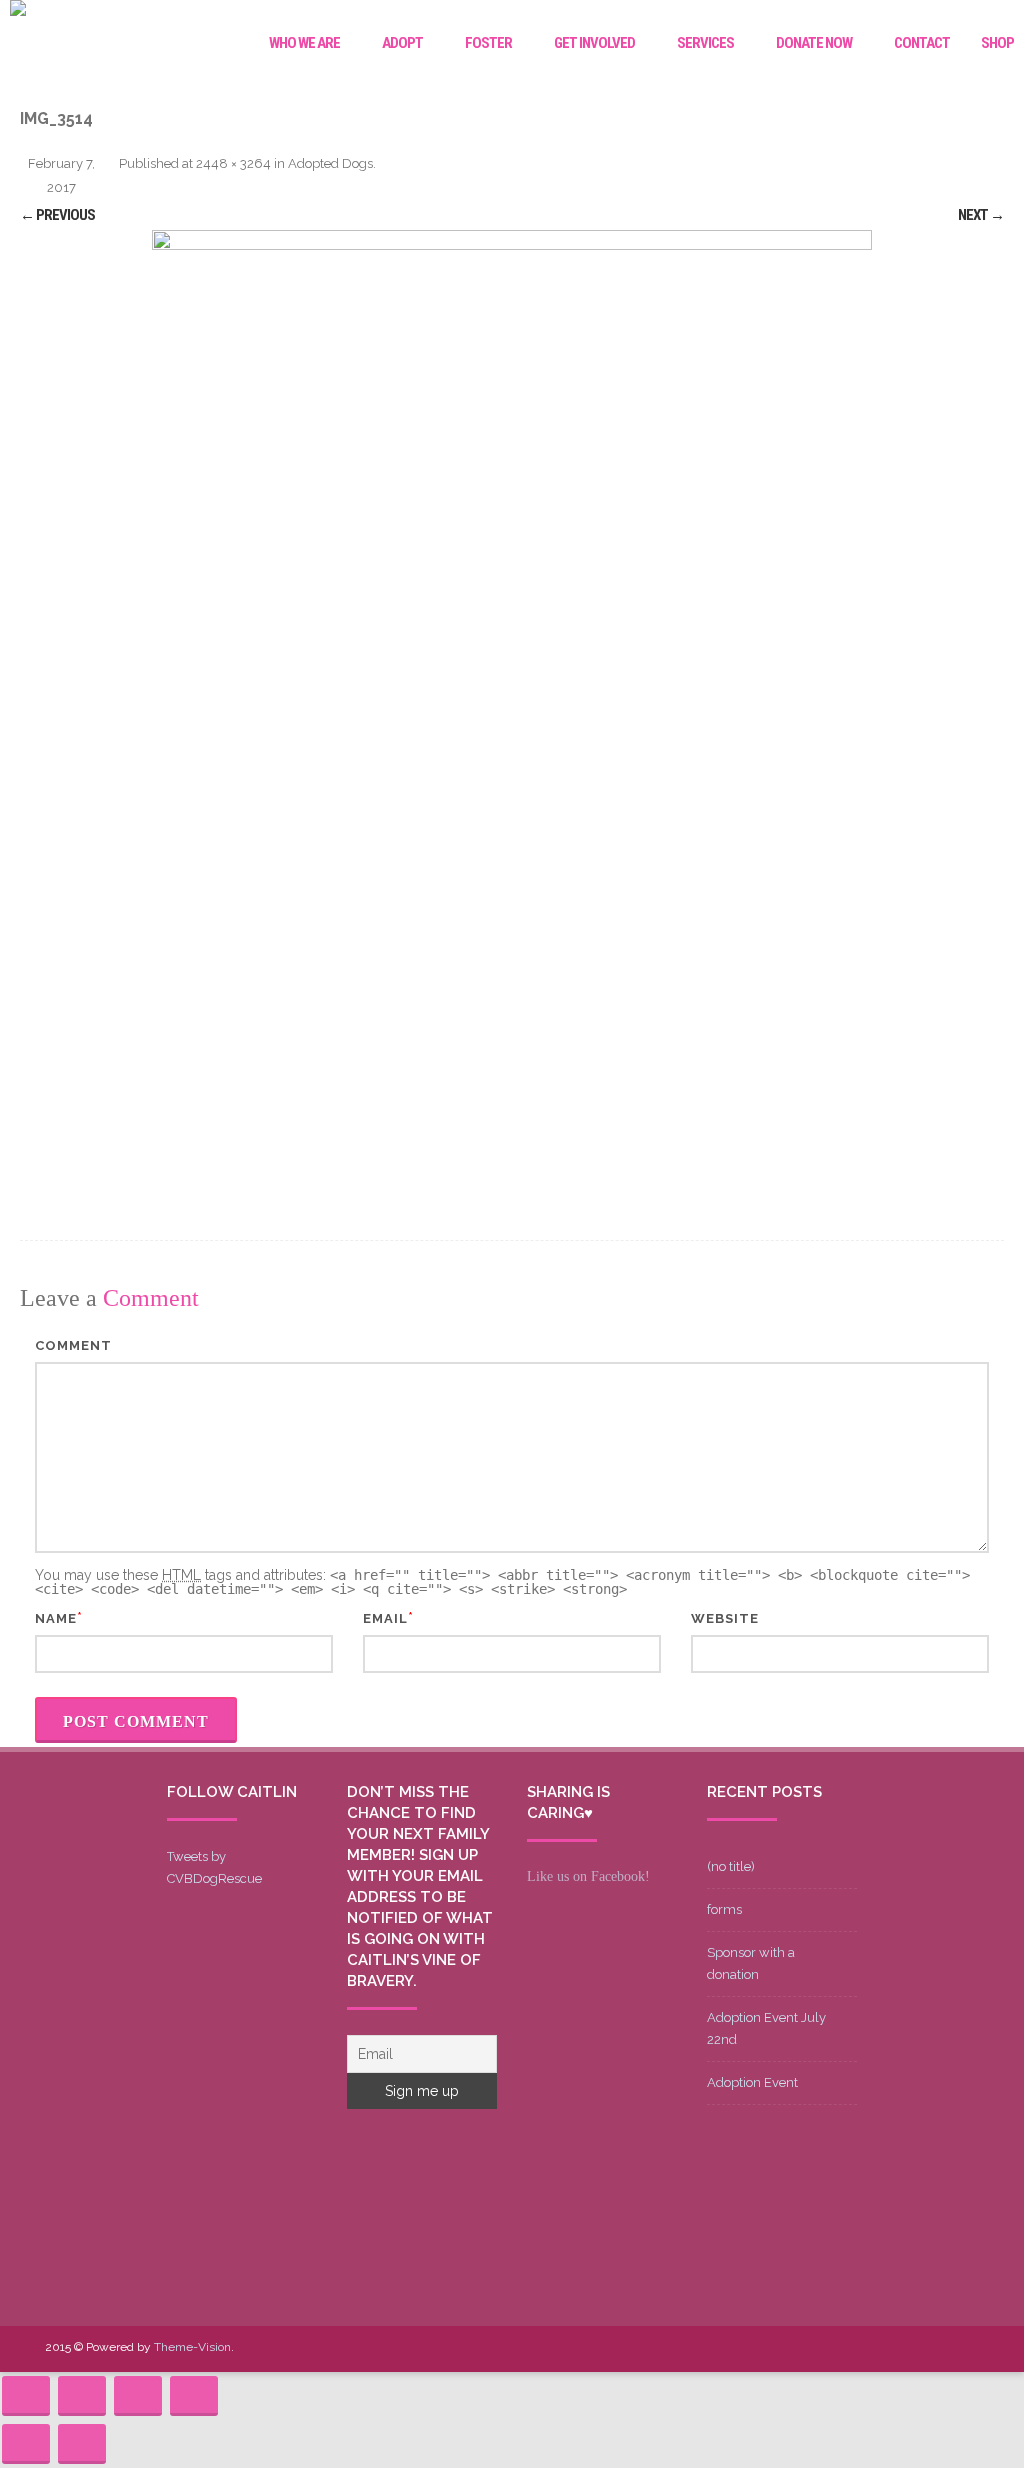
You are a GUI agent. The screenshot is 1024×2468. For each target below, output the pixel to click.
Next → (981, 215)
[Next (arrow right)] (82, 2444)
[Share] (82, 2396)
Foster (488, 43)
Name (56, 1618)
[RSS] (963, 2348)
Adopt (402, 43)
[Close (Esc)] (26, 2396)
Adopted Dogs (330, 163)
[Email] (931, 2348)
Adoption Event (752, 2082)
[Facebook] (803, 2348)
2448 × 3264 (233, 163)
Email (385, 1618)
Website (725, 1618)
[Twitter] (835, 2348)
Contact (922, 43)
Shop (997, 43)
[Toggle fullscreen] (138, 2396)
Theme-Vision (192, 2347)
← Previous (57, 215)
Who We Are (304, 43)
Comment (73, 1345)
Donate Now (814, 43)
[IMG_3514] (512, 710)
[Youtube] (867, 2348)
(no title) (731, 1866)
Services (705, 43)
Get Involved (594, 43)
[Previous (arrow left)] (26, 2444)
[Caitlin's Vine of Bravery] (18, 11)
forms (724, 1909)
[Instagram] (899, 2348)
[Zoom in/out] (194, 2396)
